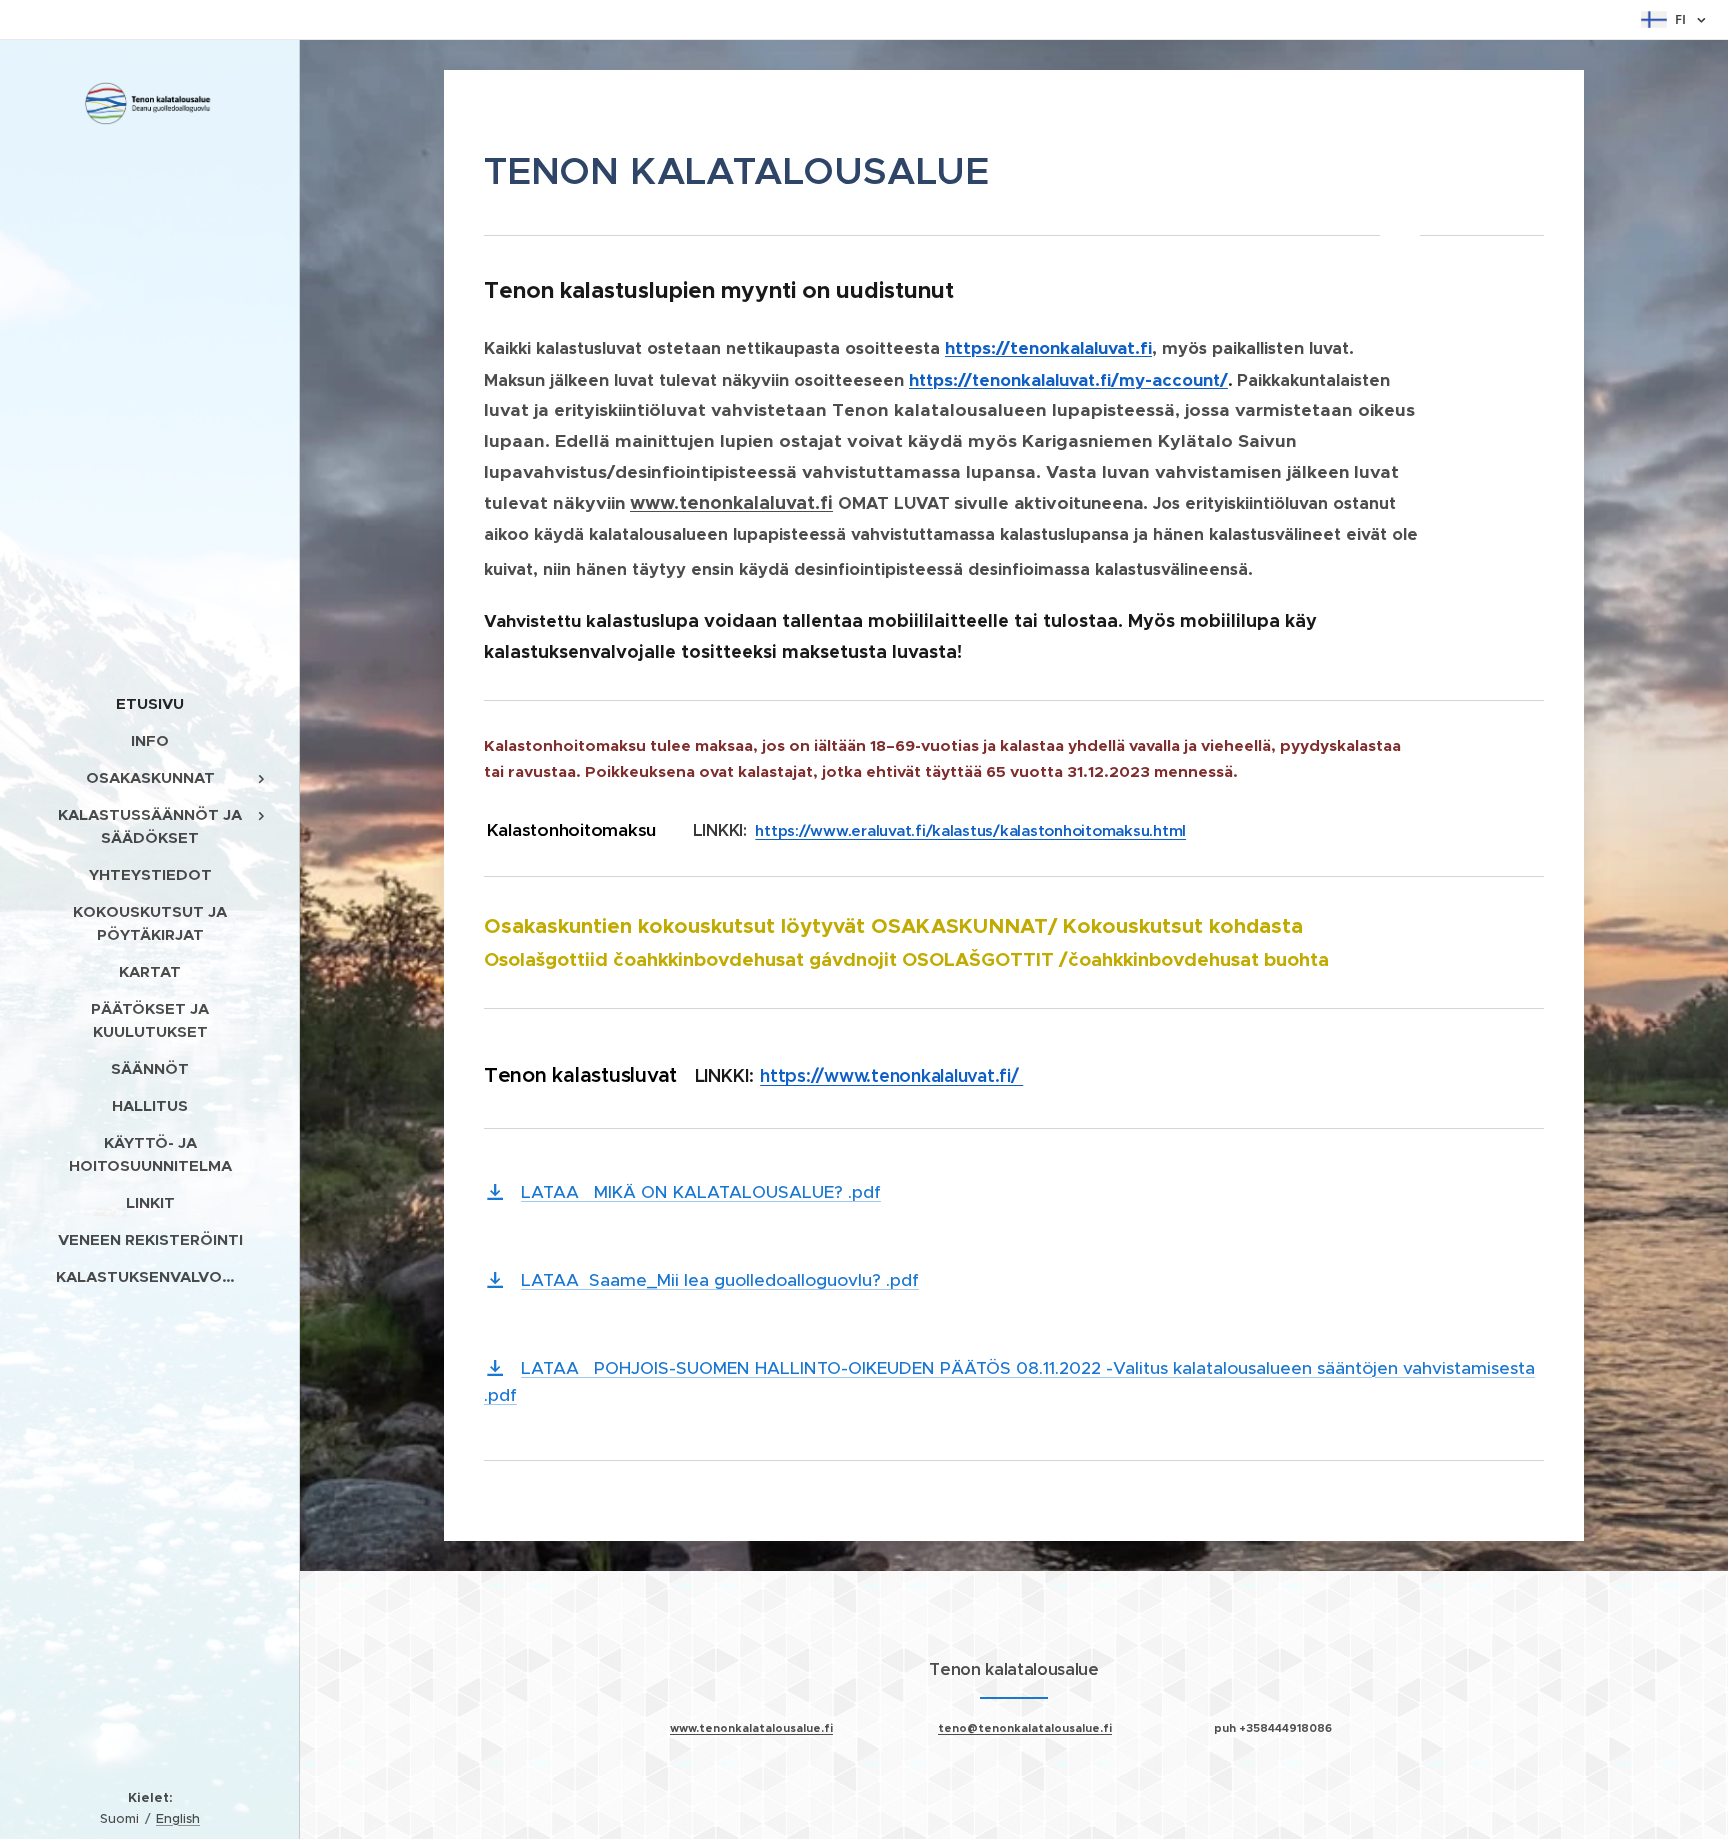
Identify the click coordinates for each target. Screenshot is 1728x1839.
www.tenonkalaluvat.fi (731, 502)
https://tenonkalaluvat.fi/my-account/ (1068, 380)
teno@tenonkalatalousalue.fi (1025, 1728)
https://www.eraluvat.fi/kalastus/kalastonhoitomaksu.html (970, 830)
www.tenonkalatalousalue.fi (751, 1728)
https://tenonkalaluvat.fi (1048, 348)
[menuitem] (150, 703)
